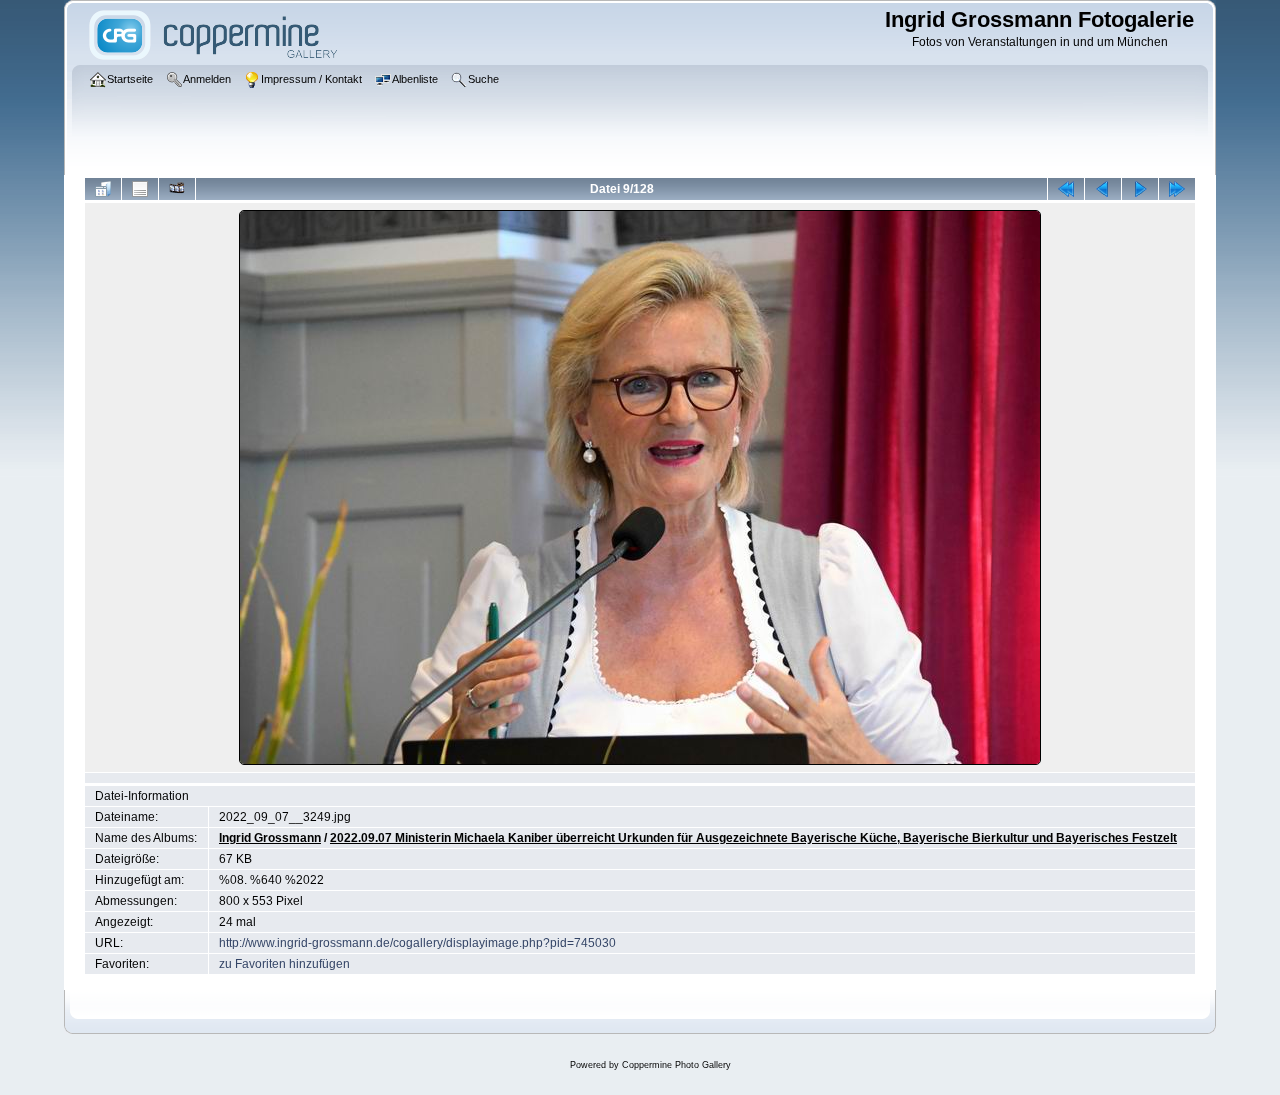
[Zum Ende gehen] (1177, 189)
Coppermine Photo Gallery (676, 1065)
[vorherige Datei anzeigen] (1103, 189)
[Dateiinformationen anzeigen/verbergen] (140, 189)
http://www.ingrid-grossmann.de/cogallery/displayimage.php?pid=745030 (417, 943)
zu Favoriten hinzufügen (284, 964)
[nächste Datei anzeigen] (1140, 189)
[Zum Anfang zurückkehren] (1066, 189)
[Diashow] (177, 189)
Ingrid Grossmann (270, 838)
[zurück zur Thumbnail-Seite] (103, 189)
